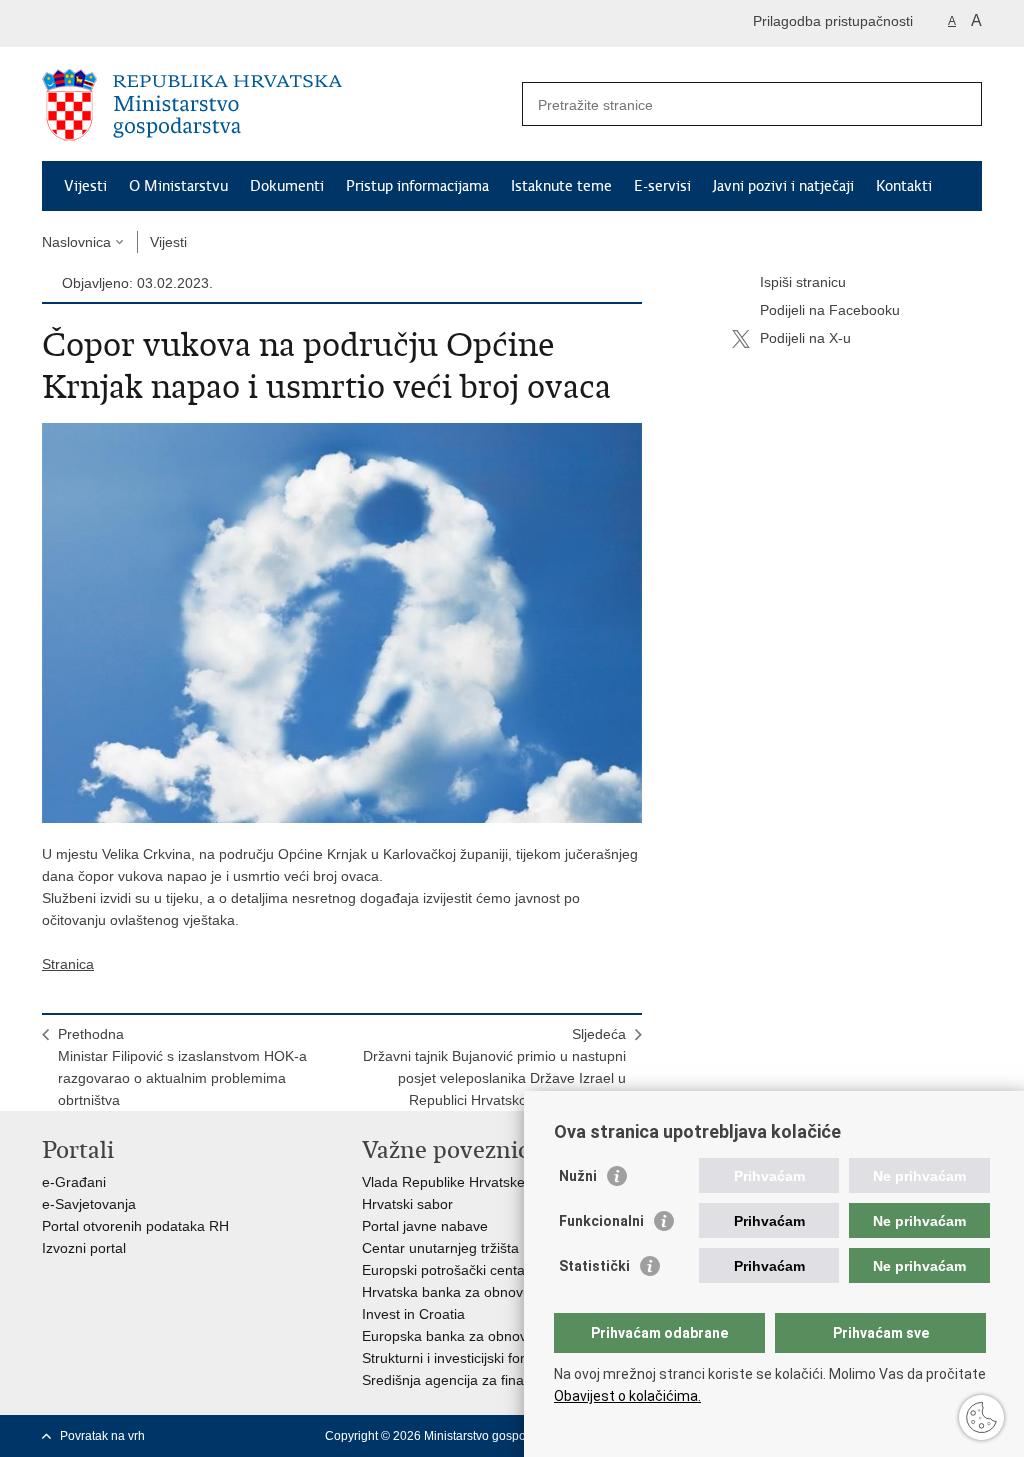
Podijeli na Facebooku (830, 310)
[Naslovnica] (277, 105)
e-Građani (74, 1182)
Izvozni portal (84, 1248)
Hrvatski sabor (407, 1204)
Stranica (68, 964)
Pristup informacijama (417, 186)
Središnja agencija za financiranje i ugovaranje (509, 1380)
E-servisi (662, 186)
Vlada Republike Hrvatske (443, 1182)
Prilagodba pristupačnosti (833, 21)
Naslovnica (76, 242)
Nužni (578, 1176)
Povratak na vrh (102, 1436)
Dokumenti (287, 186)
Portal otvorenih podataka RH (135, 1226)
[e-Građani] (127, 23)
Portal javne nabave (425, 1226)
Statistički (594, 1266)
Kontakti (904, 186)
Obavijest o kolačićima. (627, 1396)
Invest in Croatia (413, 1314)
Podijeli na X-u (805, 338)
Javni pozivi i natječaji (783, 186)
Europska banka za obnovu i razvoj (473, 1336)
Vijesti (85, 186)
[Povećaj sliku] (342, 622)
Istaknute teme (561, 186)
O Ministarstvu (178, 186)
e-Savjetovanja (89, 1204)
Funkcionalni (601, 1221)
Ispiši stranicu (803, 282)
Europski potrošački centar (446, 1270)
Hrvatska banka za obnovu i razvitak (476, 1292)
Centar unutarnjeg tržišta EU (452, 1248)
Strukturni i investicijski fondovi (458, 1358)
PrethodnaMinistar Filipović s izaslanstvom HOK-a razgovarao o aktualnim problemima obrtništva (182, 1067)
